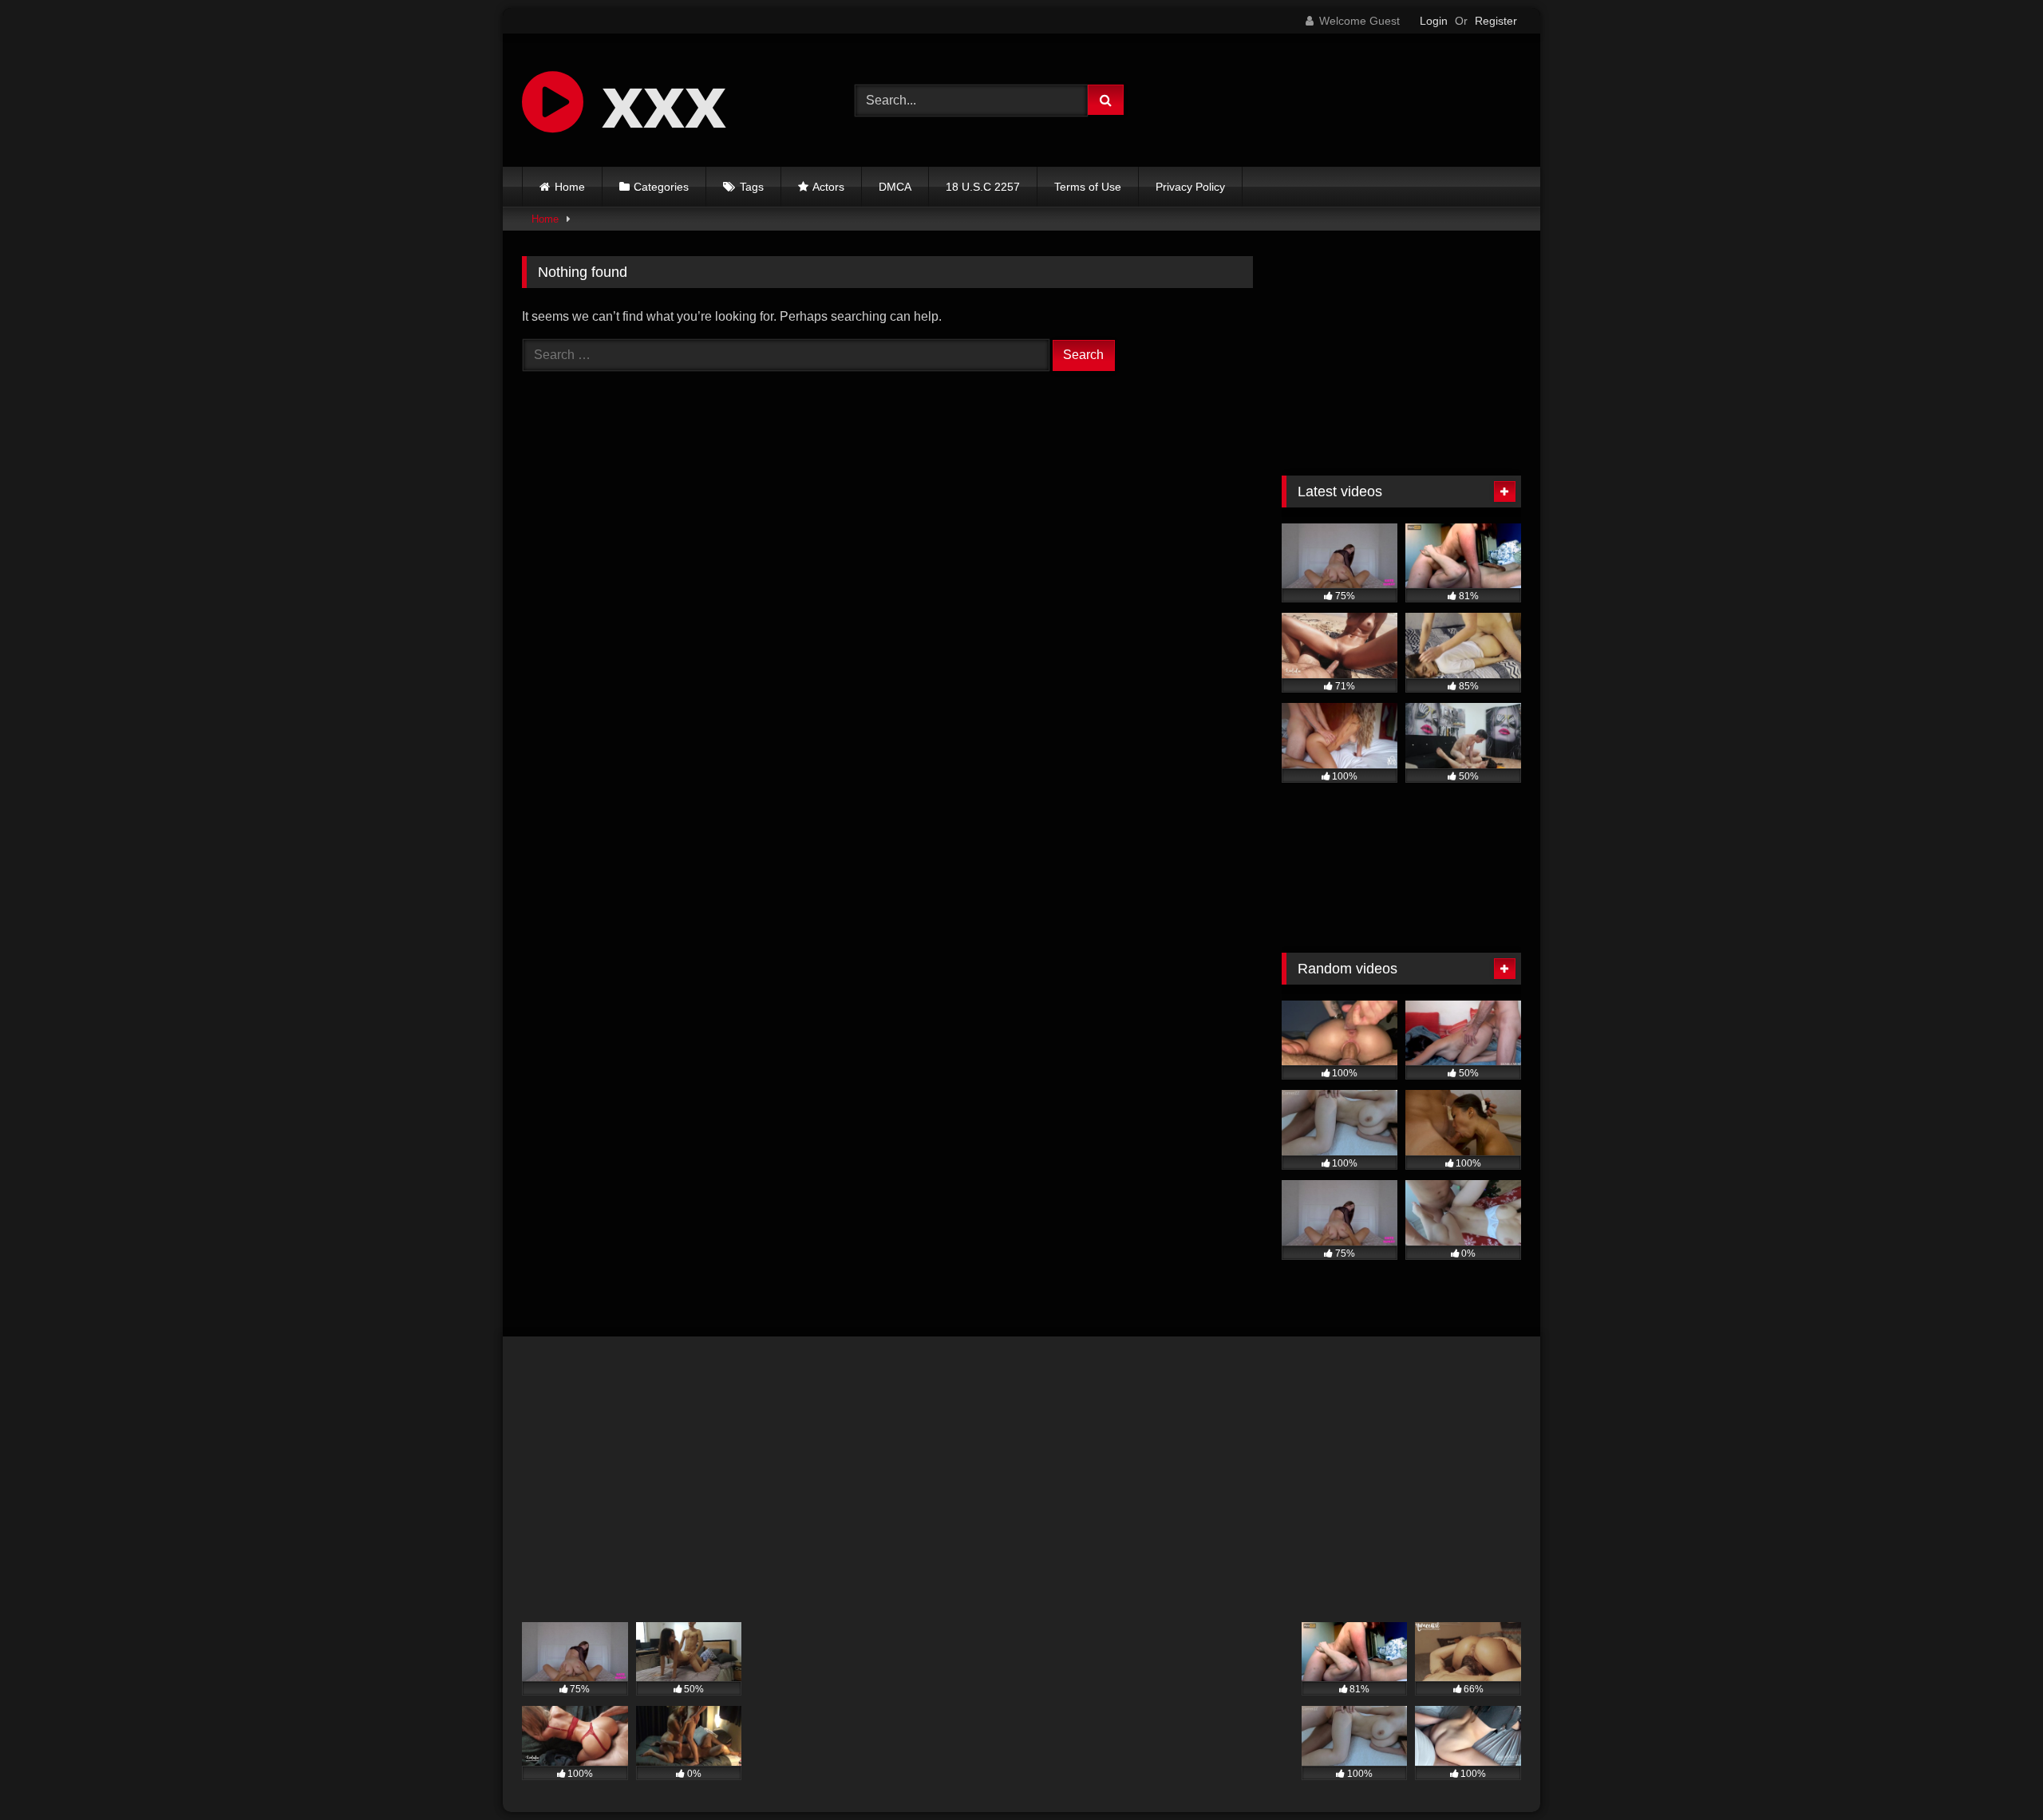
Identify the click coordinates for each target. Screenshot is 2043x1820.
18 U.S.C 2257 (983, 187)
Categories (661, 187)
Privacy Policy (1190, 187)
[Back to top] (1994, 1773)
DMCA (895, 187)
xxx (655, 100)
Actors (828, 187)
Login (1434, 21)
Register (1496, 21)
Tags (752, 187)
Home (570, 187)
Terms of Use (1088, 187)
